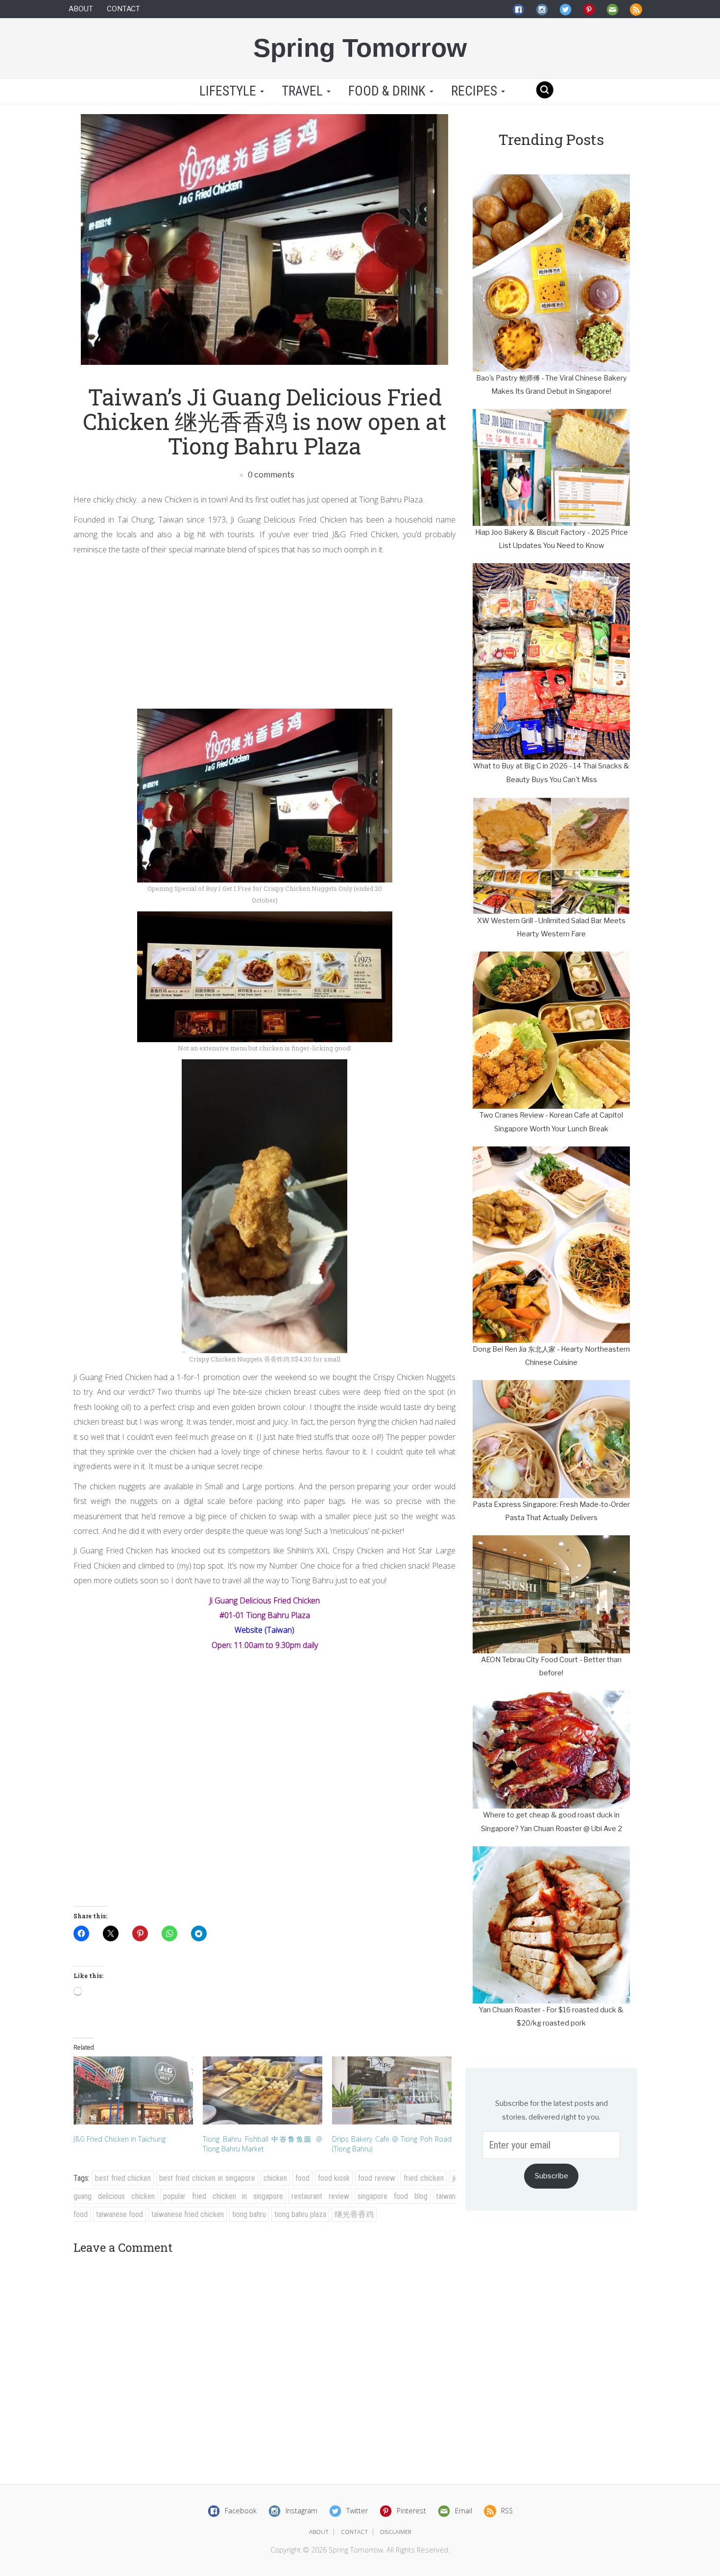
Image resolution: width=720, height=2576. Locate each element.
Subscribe (552, 2176)
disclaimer (396, 2532)
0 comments (270, 475)
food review (377, 2178)
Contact (123, 9)
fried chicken (424, 2178)
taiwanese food (120, 2214)
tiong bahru (249, 2214)
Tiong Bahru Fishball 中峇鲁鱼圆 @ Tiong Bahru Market (263, 2144)
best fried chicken (123, 2178)
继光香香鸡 (354, 2214)
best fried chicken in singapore (207, 2178)
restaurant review (320, 2196)
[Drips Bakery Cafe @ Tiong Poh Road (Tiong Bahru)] (392, 2090)
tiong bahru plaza (300, 2214)
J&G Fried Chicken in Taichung (120, 2139)
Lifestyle (228, 91)
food (302, 2178)
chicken (275, 2178)
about (319, 2532)
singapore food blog (393, 2196)
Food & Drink (388, 91)
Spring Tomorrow (360, 48)
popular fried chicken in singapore (223, 2196)
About (81, 9)
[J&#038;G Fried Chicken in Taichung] (133, 2090)
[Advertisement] (264, 630)
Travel (304, 91)
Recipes (476, 91)
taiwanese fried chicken (188, 2214)
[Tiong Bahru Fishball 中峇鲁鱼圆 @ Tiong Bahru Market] (263, 2090)
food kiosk (334, 2178)
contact (354, 2532)
